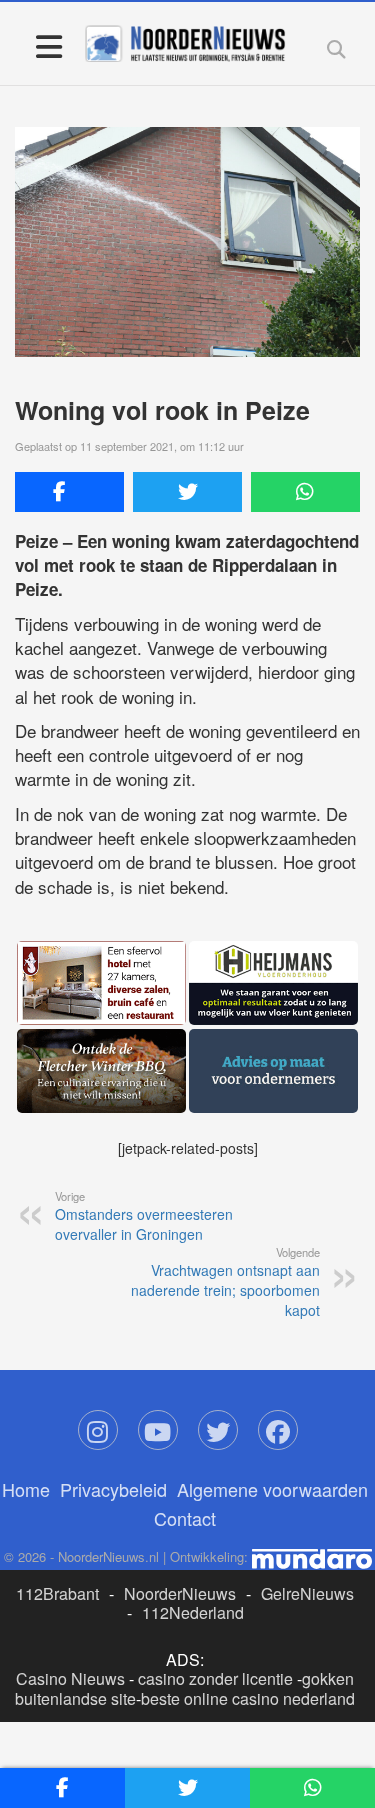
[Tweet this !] (187, 492)
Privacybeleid (113, 1489)
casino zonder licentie (215, 1678)
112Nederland (193, 1612)
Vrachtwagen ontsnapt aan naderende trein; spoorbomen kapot (225, 1282)
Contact (185, 1518)
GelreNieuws (307, 1593)
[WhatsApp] (305, 492)
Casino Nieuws (70, 1678)
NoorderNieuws (180, 1593)
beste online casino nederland (248, 1698)
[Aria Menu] (48, 45)
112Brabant (57, 1593)
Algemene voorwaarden (272, 1489)
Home (26, 1489)
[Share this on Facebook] (69, 492)
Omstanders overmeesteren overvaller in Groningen (144, 1216)
